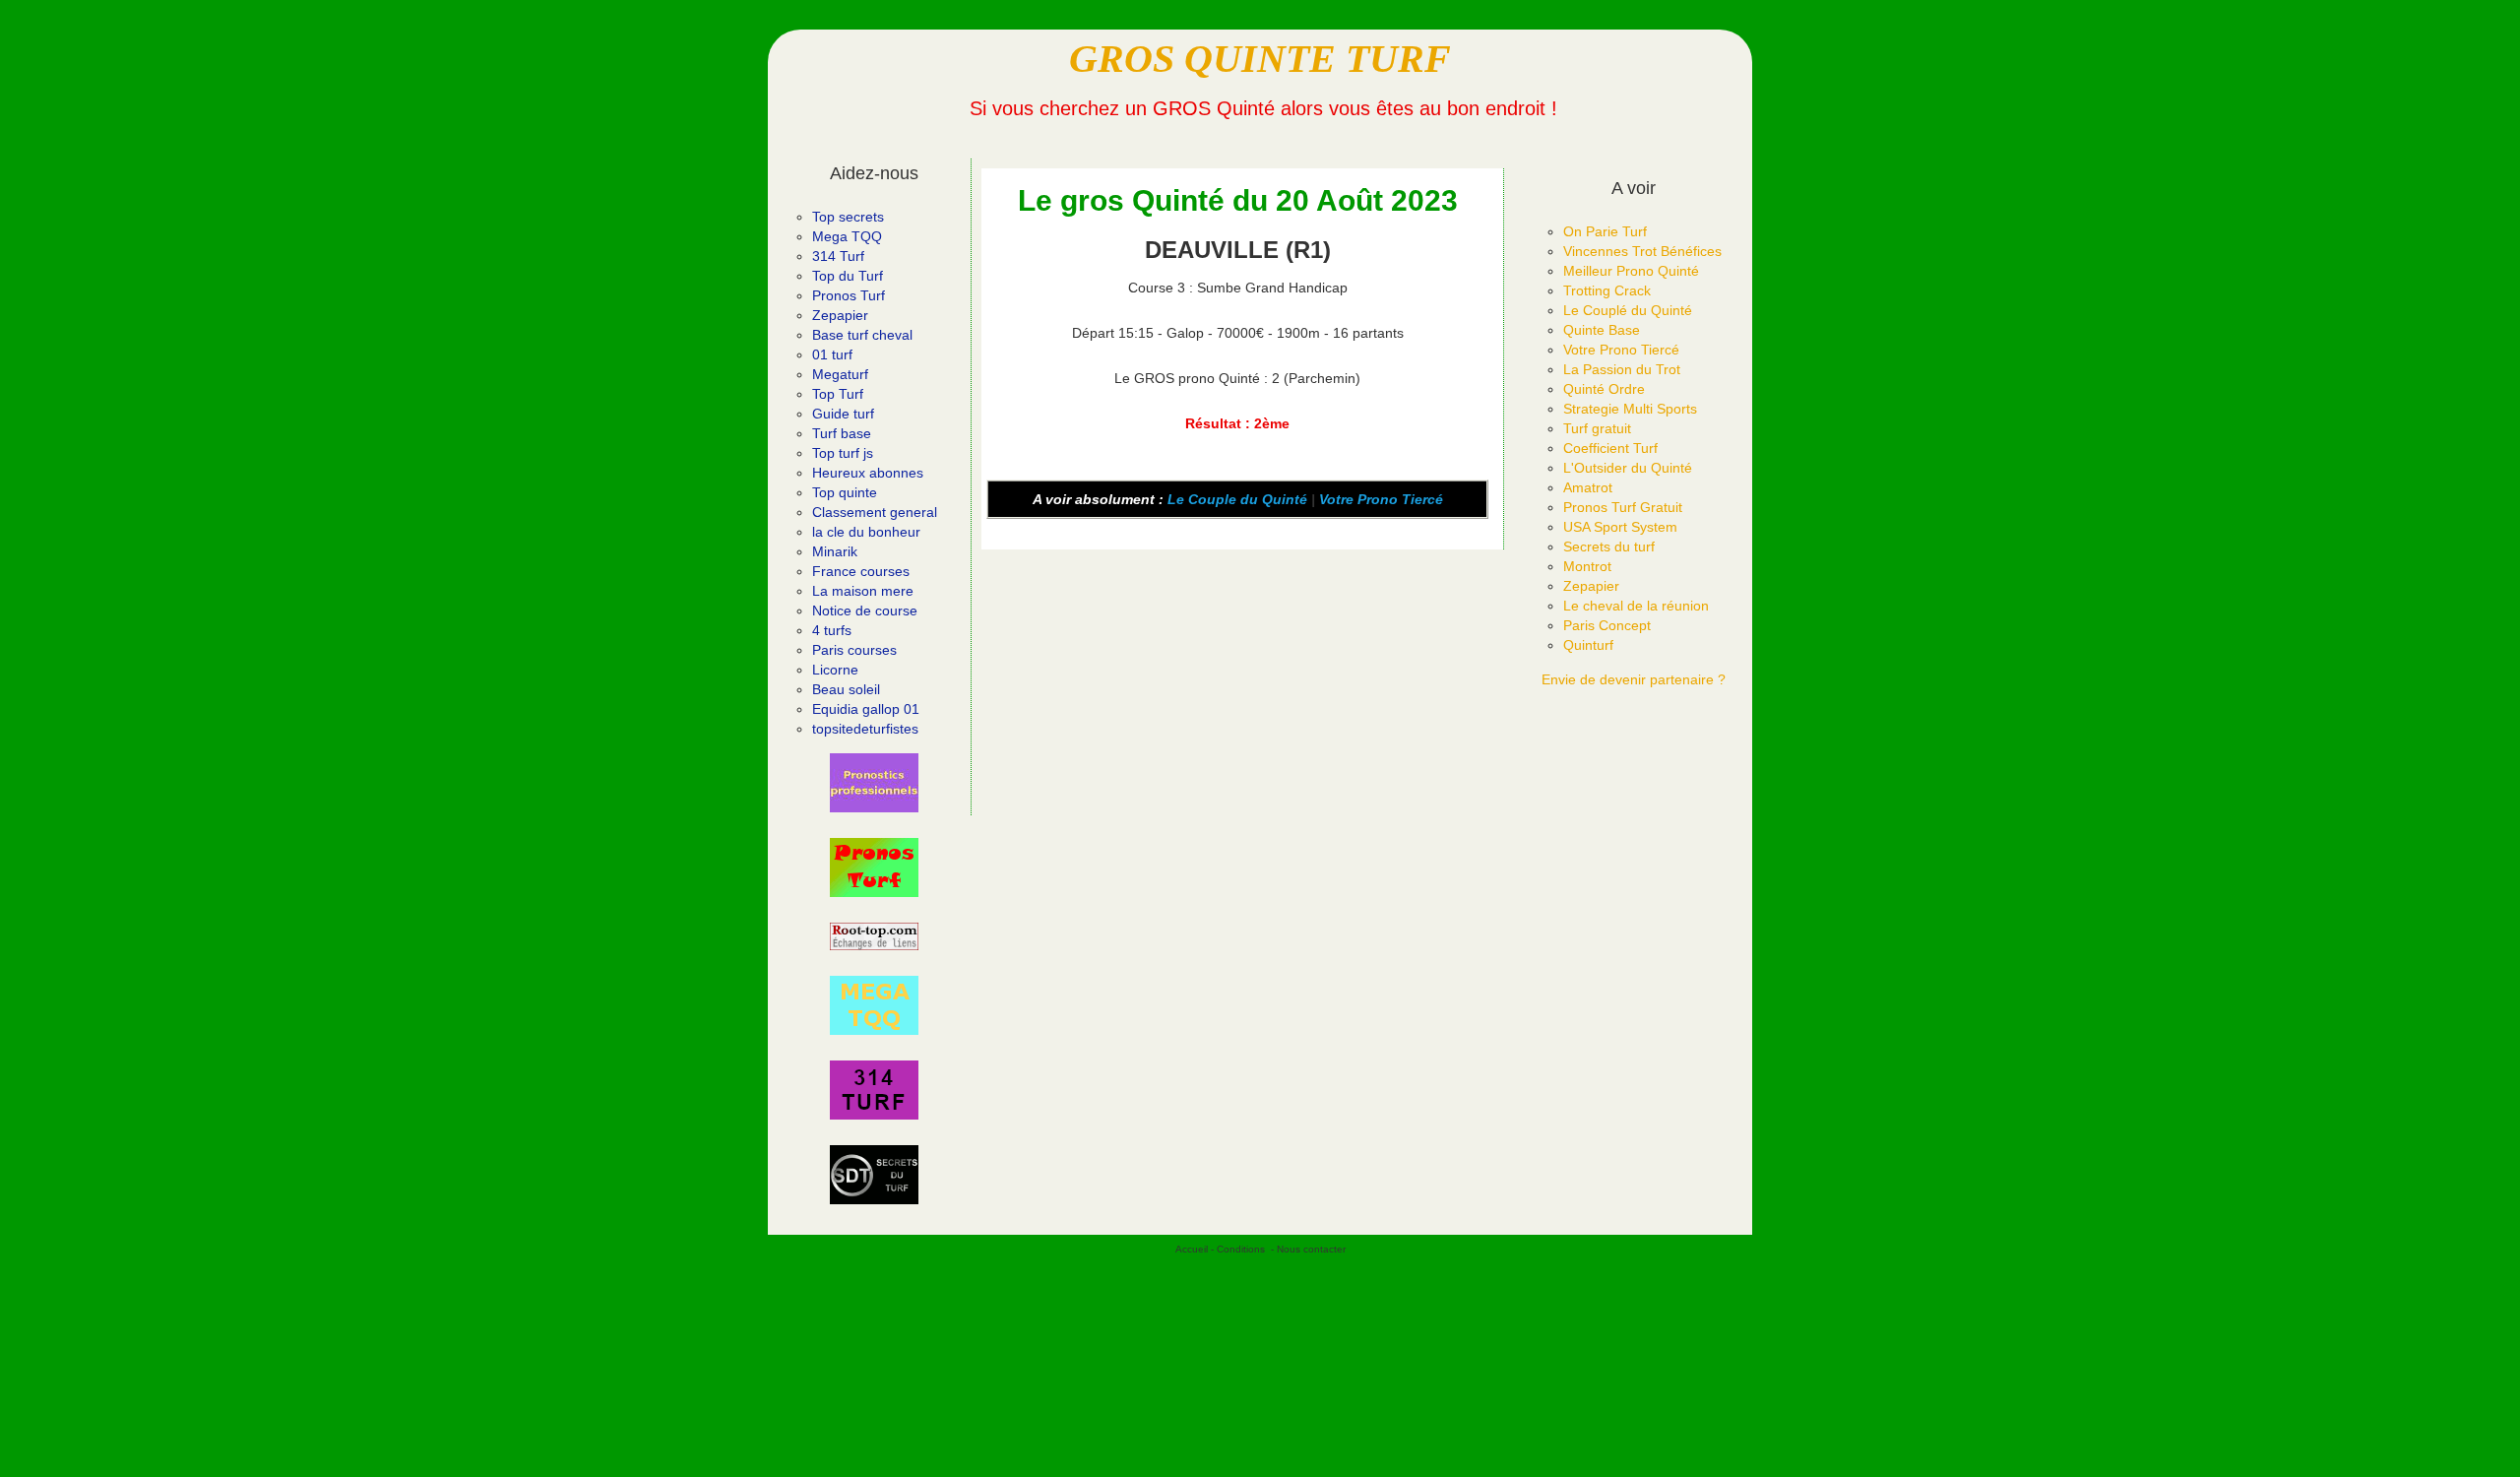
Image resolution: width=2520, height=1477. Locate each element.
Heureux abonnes (868, 473)
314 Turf (838, 256)
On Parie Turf (1605, 231)
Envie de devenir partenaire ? (1634, 679)
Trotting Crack (1607, 290)
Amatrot (1588, 487)
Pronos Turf (849, 295)
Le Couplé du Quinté (1628, 310)
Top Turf (838, 394)
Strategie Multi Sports (1630, 409)
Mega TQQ (847, 236)
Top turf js (843, 453)
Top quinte (845, 492)
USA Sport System (1620, 527)
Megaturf (840, 374)
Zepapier (840, 315)
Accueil (1192, 1249)
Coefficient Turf (1610, 448)
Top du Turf (848, 276)
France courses (861, 571)
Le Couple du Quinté (1237, 499)
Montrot (1587, 566)
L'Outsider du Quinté (1628, 468)
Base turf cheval (862, 335)
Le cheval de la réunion (1636, 606)
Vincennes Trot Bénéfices (1642, 251)
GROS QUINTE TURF (1260, 59)
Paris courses (854, 650)
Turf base (842, 433)
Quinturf (1588, 645)
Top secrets (848, 217)
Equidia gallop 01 (866, 709)
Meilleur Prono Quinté (1631, 271)
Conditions (1241, 1249)
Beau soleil (846, 689)
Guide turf (843, 414)
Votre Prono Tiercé (1381, 499)
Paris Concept (1607, 625)
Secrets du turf (1609, 546)
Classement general (875, 512)
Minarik (835, 551)
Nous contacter (1311, 1249)
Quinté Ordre (1604, 389)
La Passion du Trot (1622, 369)
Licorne (835, 670)
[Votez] (874, 783)
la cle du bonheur (866, 532)
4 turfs (832, 630)
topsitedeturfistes (865, 729)
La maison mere (863, 591)
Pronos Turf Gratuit (1623, 507)
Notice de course (865, 610)
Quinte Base (1602, 330)
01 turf (832, 354)
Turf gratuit (1597, 428)
